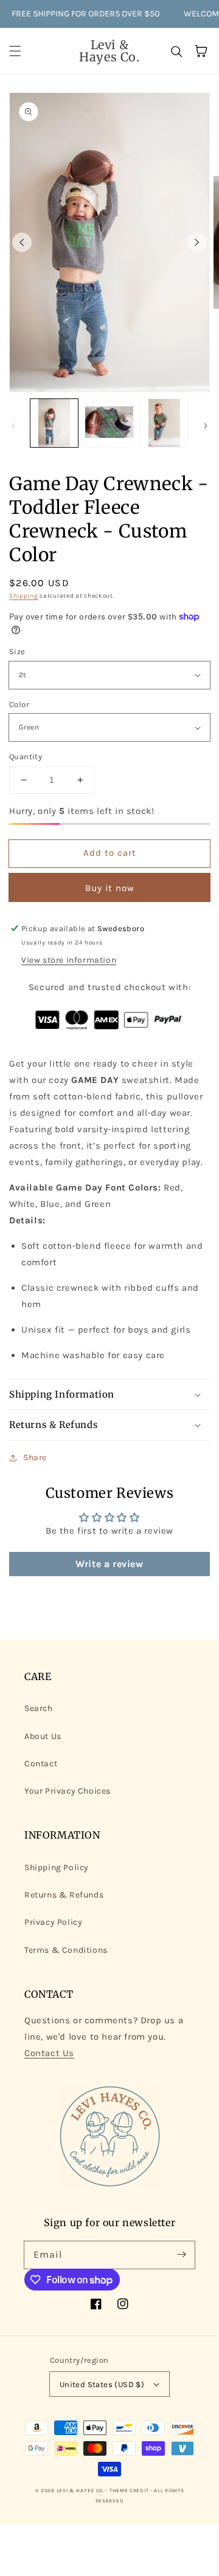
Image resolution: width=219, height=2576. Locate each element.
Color (19, 704)
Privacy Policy (53, 1922)
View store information (69, 960)
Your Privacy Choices (68, 1791)
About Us (43, 1736)
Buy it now (110, 888)
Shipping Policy (57, 1867)
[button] (15, 51)
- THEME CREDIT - (130, 2490)
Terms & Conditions (66, 1950)
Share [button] (35, 1457)
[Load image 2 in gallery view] (109, 423)
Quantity (26, 757)
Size (17, 651)
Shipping (24, 596)
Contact (41, 1764)
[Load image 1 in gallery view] (54, 423)
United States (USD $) (102, 2384)
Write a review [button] (109, 1564)
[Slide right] (197, 242)
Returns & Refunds (64, 1895)
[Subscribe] (181, 2255)
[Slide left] (22, 242)
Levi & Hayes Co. (80, 2490)
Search (39, 1708)
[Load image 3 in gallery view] (164, 423)
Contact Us (49, 2053)
